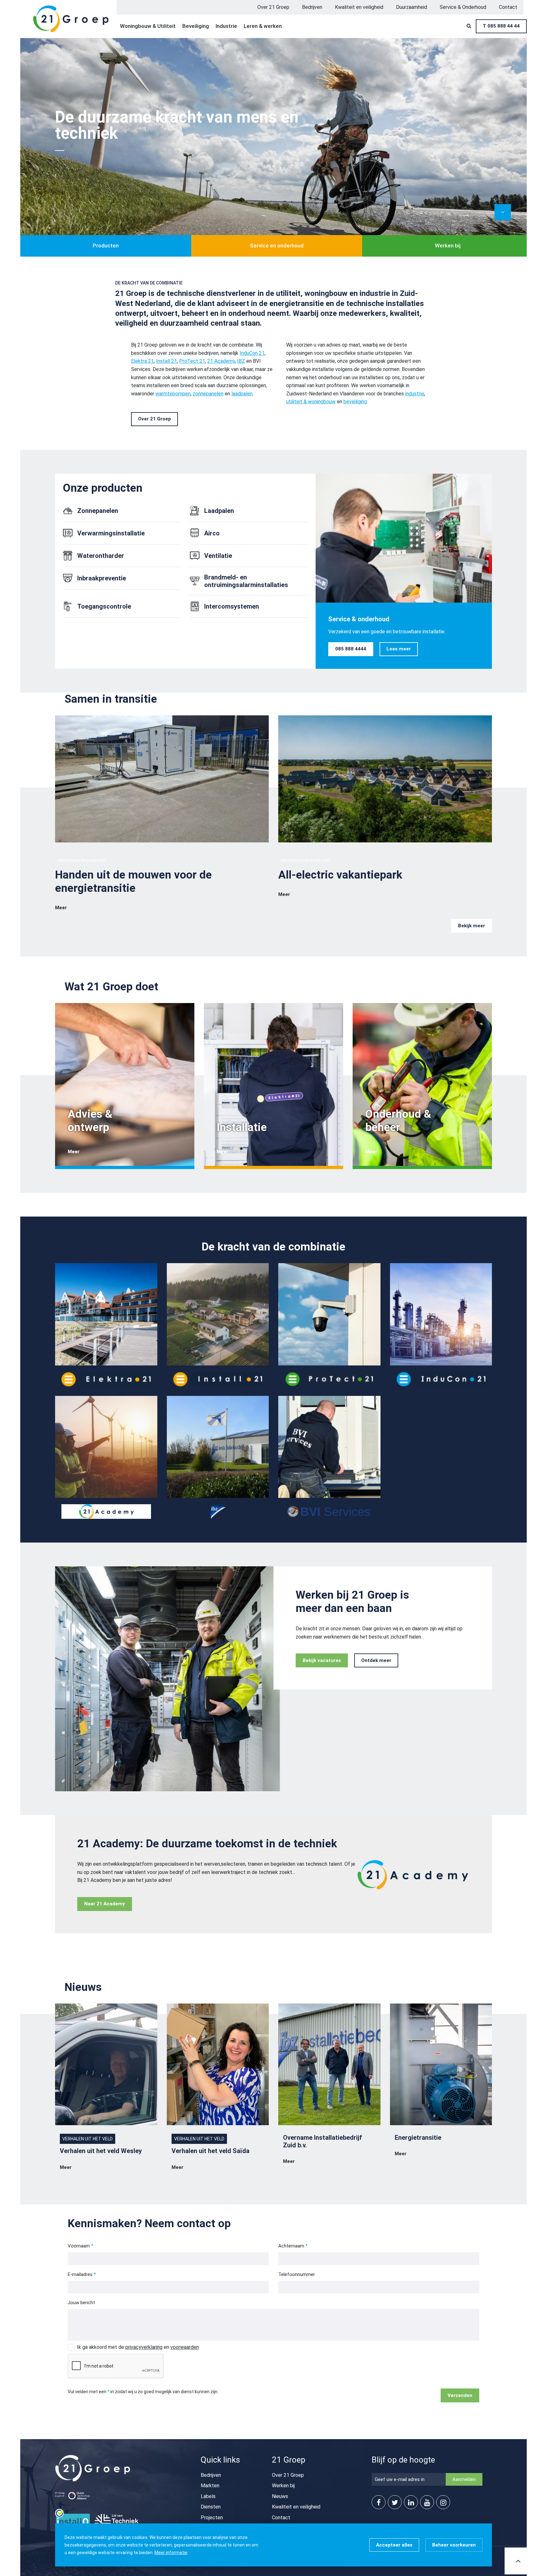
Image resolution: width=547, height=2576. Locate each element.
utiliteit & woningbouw (311, 402)
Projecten (212, 2518)
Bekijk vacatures (322, 1660)
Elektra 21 (142, 361)
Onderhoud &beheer (398, 1121)
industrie (415, 394)
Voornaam (79, 2246)
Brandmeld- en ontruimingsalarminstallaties (246, 581)
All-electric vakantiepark (340, 875)
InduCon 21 (252, 353)
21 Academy (221, 361)
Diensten (211, 2507)
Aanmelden (464, 2479)
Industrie (226, 26)
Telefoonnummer (297, 2274)
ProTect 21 (192, 361)
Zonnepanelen (98, 511)
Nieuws (280, 2496)
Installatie (242, 1127)
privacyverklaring (144, 2347)
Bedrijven (312, 7)
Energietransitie (418, 2138)
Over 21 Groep (273, 7)
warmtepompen (173, 394)
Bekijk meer (472, 926)
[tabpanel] (273, 147)
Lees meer (399, 649)
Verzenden (460, 2395)
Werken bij (448, 246)
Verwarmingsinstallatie (111, 533)
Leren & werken (263, 26)
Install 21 (167, 361)
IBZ (241, 361)
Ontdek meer (376, 1660)
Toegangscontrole (104, 606)
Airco (212, 533)
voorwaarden (185, 2347)
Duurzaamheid (412, 7)
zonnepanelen (208, 394)
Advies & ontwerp (90, 1121)
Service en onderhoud (277, 246)
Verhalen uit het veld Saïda (211, 2151)
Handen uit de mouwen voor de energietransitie (133, 882)
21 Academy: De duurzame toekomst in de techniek (207, 1844)
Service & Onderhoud (463, 7)
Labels (208, 2496)
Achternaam (291, 2246)
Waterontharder (101, 556)
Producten (106, 246)
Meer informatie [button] (171, 2553)
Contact (508, 7)
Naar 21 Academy (105, 1904)
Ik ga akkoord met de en (138, 2347)
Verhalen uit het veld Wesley (101, 2151)
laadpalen (242, 394)
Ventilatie (218, 556)
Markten (210, 2486)
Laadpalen (219, 511)
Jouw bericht (81, 2303)
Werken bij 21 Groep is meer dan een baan (352, 1602)
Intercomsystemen (232, 606)
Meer (61, 908)
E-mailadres (80, 2274)
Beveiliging (196, 26)
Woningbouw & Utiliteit (148, 26)
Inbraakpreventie (102, 578)
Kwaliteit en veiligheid (359, 7)
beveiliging (355, 402)
